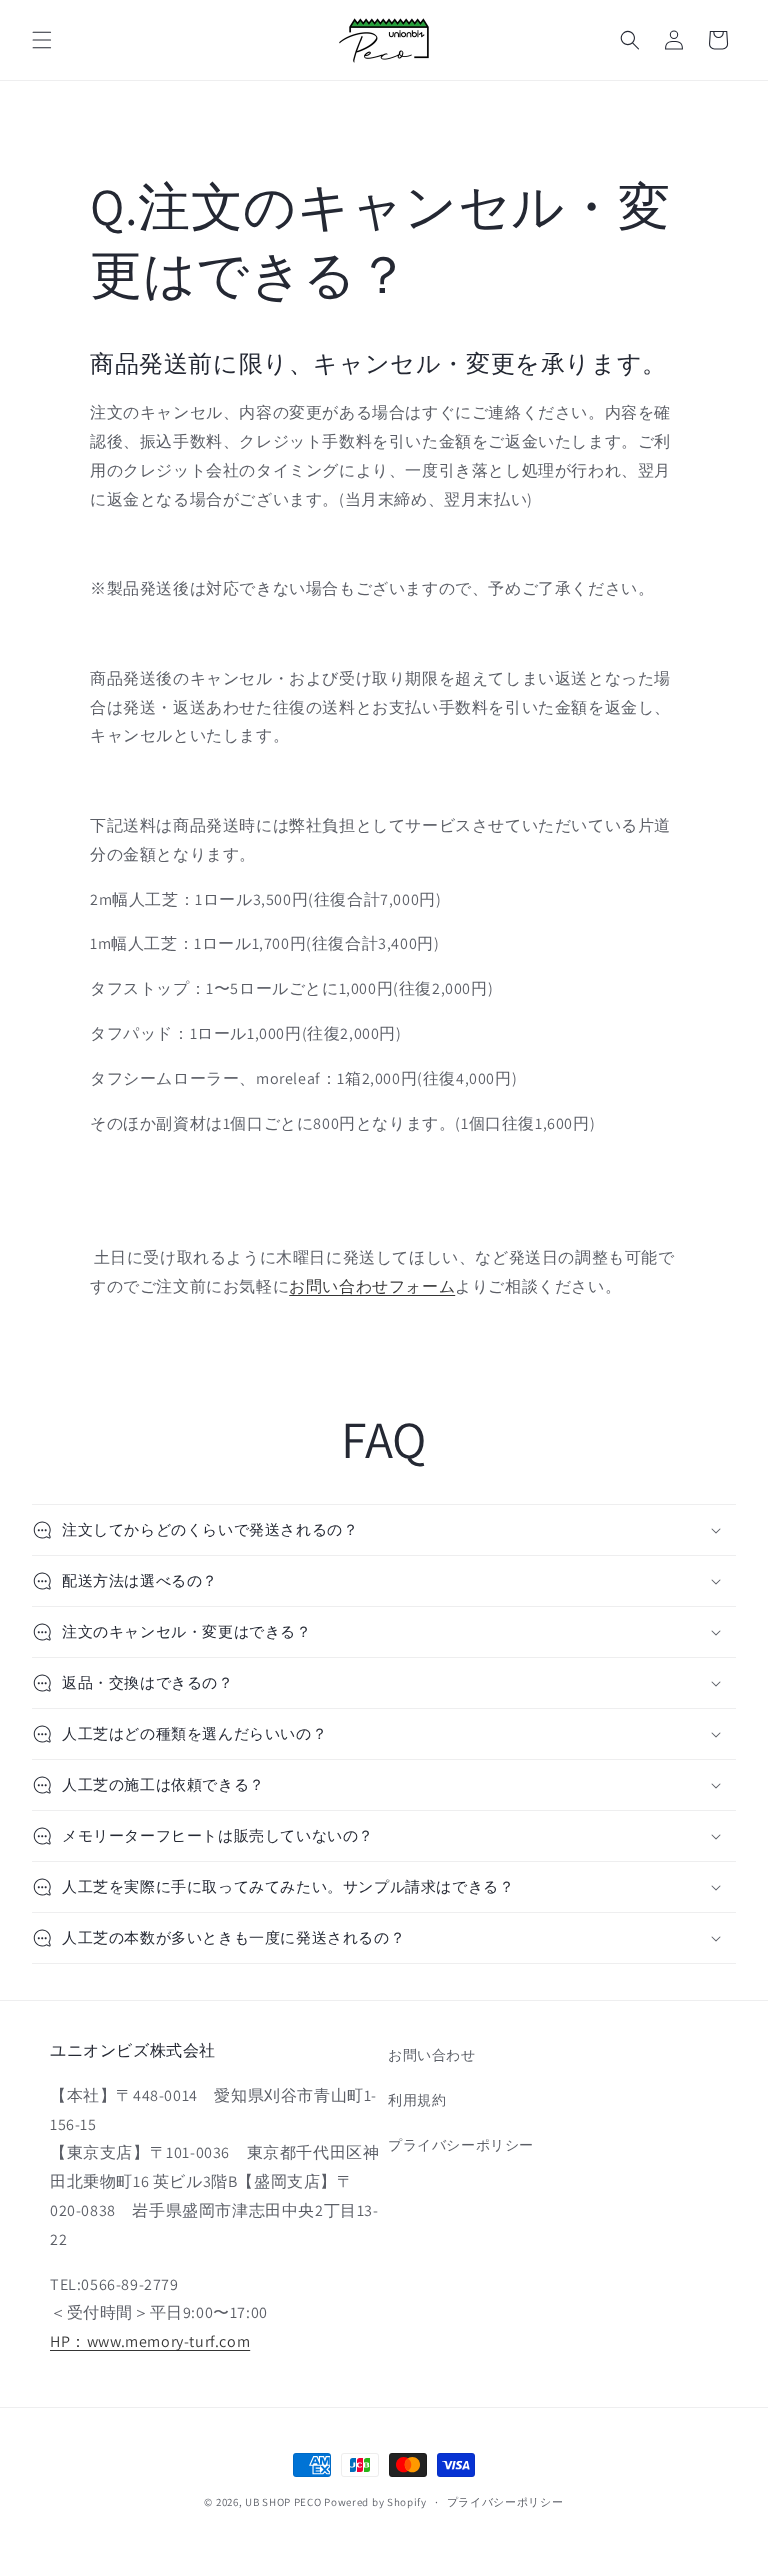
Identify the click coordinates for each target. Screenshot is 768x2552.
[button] (42, 40)
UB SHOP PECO (283, 2502)
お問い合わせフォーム (372, 1286)
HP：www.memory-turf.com (150, 2341)
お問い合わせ (432, 2055)
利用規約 (417, 2100)
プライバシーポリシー (461, 2145)
